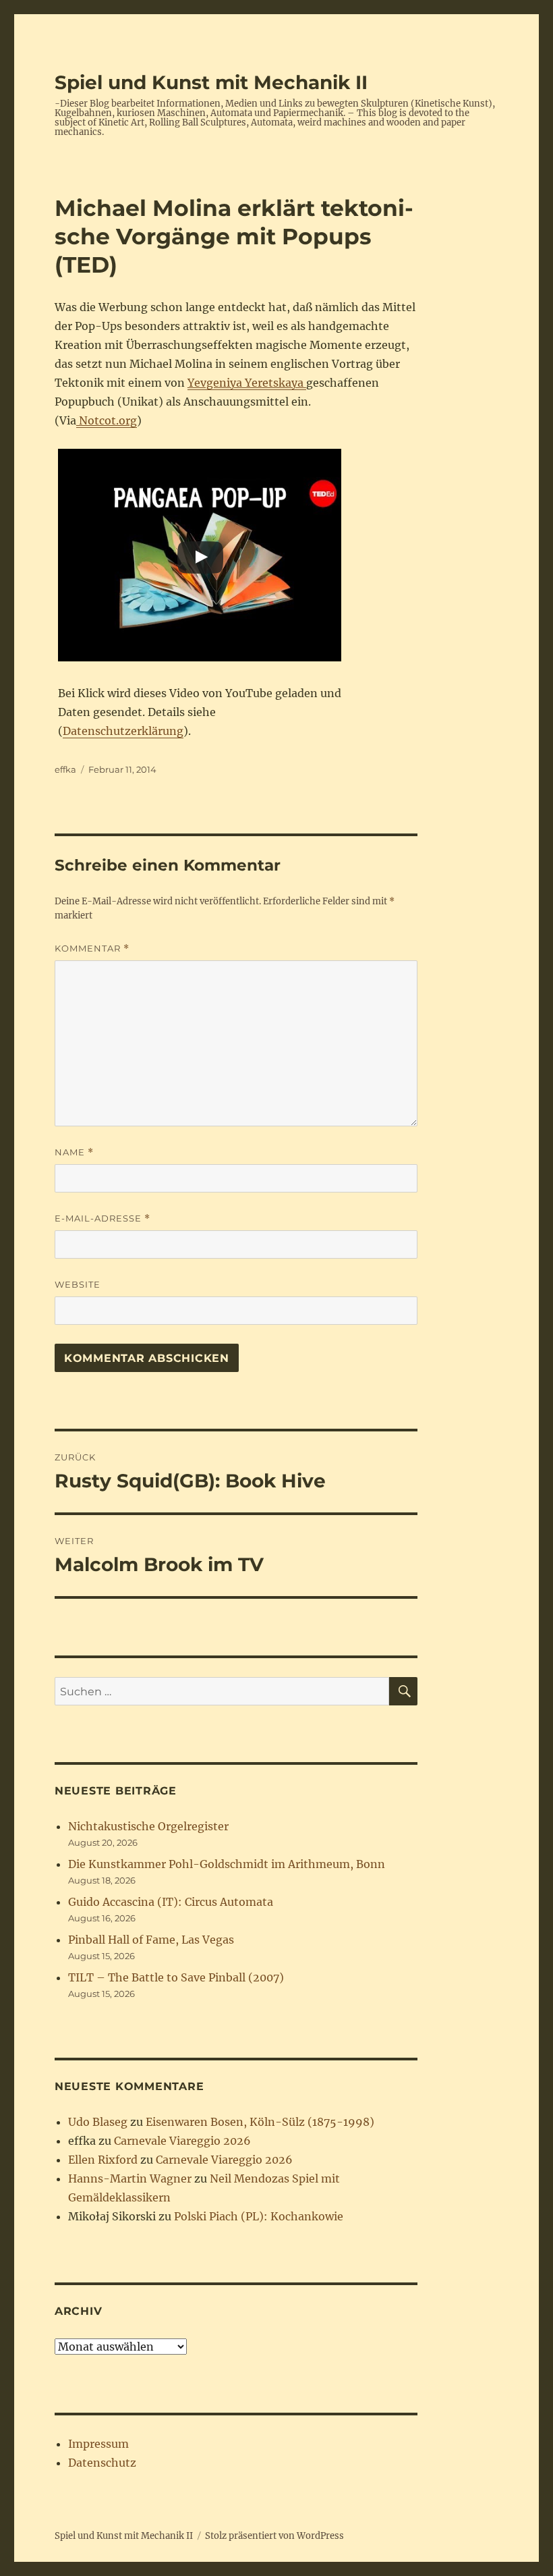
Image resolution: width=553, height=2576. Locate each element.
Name (74, 1152)
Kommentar (92, 949)
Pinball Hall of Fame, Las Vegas (151, 1940)
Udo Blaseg (98, 2122)
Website (78, 1284)
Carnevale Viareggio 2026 (182, 2141)
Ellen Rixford (103, 2160)
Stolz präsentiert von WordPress (274, 2536)
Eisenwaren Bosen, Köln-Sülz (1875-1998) (260, 2122)
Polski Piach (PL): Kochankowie (259, 2216)
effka (65, 769)
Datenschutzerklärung (123, 731)
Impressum (98, 2444)
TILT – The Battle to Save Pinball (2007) (176, 1977)
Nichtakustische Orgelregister (148, 1826)
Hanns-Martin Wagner (130, 2178)
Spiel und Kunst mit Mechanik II (211, 82)
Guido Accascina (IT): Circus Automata (171, 1902)
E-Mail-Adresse (103, 1218)
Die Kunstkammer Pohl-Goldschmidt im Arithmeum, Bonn (227, 1864)
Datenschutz (102, 2463)
